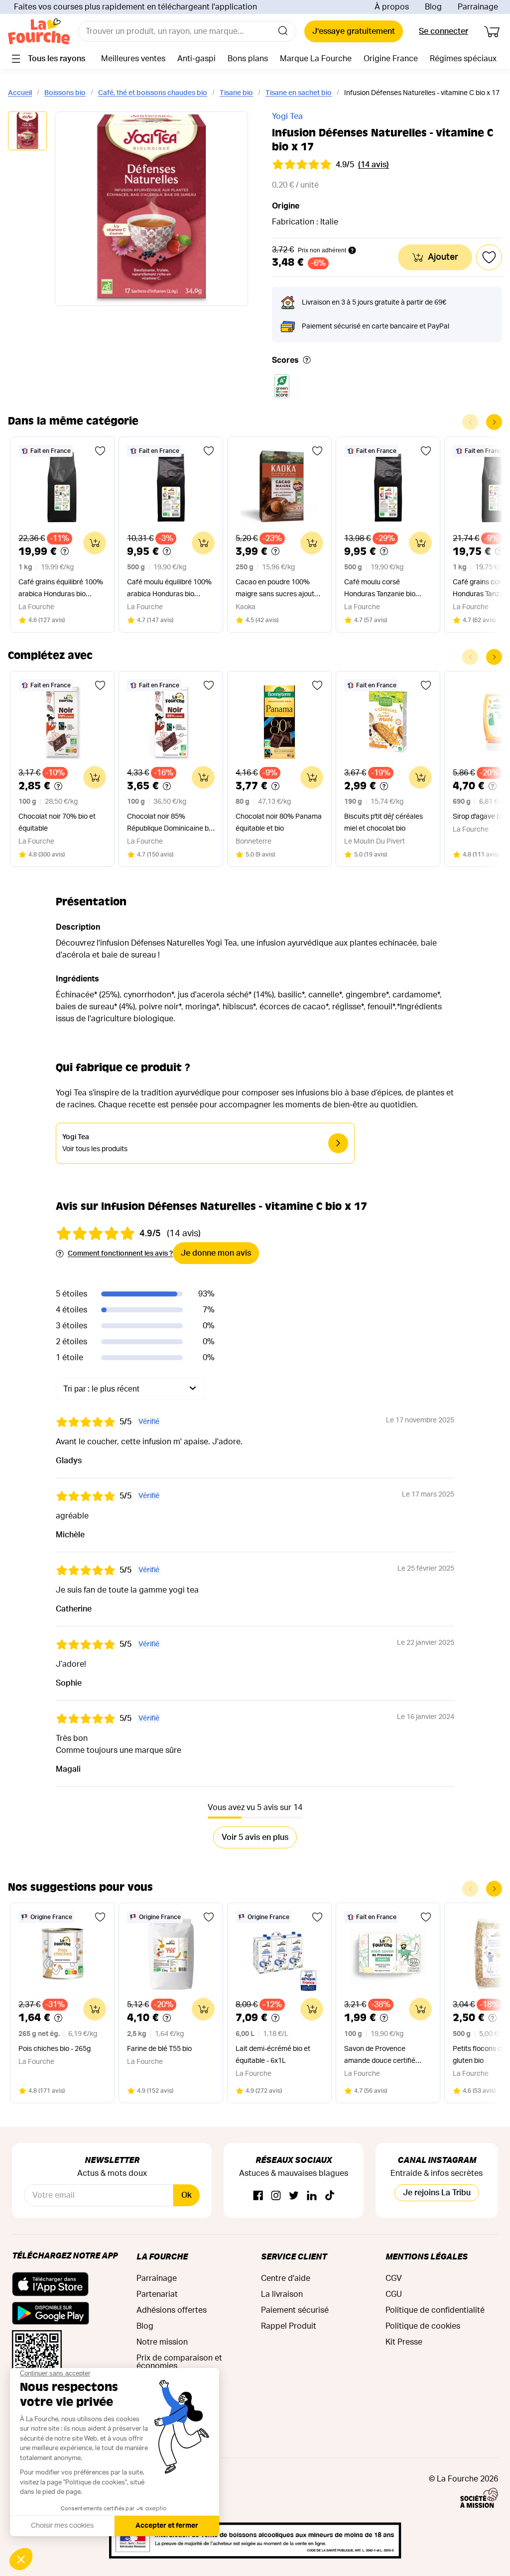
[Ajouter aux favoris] (100, 451)
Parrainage (478, 7)
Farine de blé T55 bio (159, 2049)
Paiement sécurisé (295, 2310)
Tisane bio (236, 93)
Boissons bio (65, 93)
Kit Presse (404, 2342)
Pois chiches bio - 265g (55, 2049)
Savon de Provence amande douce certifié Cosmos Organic (380, 2056)
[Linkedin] (312, 2196)
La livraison (282, 2294)
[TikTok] (330, 2196)
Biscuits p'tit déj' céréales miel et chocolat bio (383, 823)
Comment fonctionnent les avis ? (120, 1254)
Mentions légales (427, 2256)
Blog (433, 7)
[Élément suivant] (494, 422)
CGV (394, 2278)
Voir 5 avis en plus (255, 1837)
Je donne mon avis (216, 1253)
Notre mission (162, 2342)
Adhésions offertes (172, 2310)
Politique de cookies (423, 2326)
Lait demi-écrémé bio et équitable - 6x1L (273, 2055)
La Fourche (162, 2256)
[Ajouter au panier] (95, 543)
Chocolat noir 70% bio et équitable (57, 823)
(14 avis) (374, 165)
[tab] (27, 132)
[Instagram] (276, 2196)
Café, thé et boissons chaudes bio (153, 93)
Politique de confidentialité (435, 2310)
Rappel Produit (289, 2326)
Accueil (20, 93)
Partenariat (157, 2294)
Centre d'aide (286, 2278)
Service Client (294, 2256)
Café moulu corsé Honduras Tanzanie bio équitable (380, 590)
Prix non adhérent (322, 250)
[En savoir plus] (307, 361)
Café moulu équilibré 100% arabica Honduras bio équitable (169, 590)
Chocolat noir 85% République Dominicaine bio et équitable (171, 824)
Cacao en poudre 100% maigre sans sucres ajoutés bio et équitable (279, 590)
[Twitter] (294, 2196)
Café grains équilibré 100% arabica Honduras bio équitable (61, 590)
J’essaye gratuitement (354, 31)
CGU (394, 2294)
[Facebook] (258, 2196)
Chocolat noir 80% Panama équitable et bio (279, 823)
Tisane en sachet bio (299, 93)
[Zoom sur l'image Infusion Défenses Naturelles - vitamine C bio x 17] (151, 209)
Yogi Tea (287, 116)
